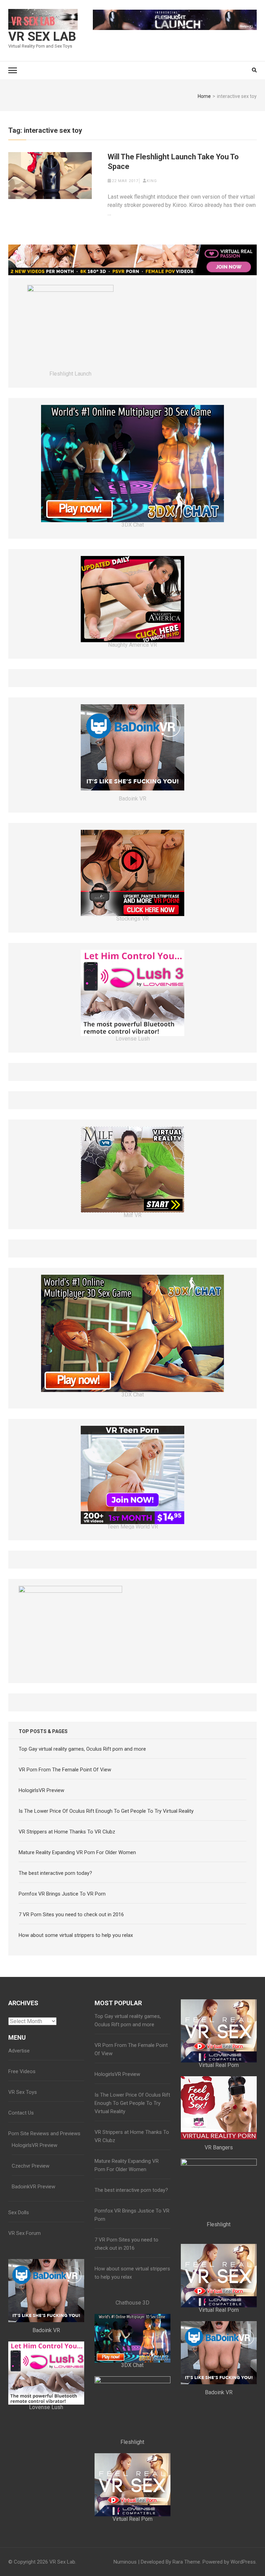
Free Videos (22, 2071)
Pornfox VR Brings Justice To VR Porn (62, 1894)
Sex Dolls (19, 2212)
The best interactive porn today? (55, 1873)
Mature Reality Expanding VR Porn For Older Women (77, 1852)
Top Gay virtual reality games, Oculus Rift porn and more (82, 1749)
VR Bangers (219, 2147)
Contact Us (21, 2113)
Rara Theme (186, 2562)
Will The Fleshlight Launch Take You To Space (173, 162)
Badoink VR (132, 799)
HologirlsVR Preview (41, 1790)
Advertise (19, 2051)
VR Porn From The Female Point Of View (65, 1770)
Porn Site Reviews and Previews (44, 2134)
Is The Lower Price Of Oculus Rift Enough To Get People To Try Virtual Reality (106, 1811)
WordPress (243, 2562)
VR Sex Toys (23, 2092)
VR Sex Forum (24, 2233)
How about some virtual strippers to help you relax (76, 1935)
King (152, 181)
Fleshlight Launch (70, 374)
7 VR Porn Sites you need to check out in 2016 (71, 1914)
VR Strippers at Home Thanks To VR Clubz (67, 1832)
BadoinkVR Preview (33, 2187)
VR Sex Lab (42, 37)
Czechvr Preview (31, 2166)
